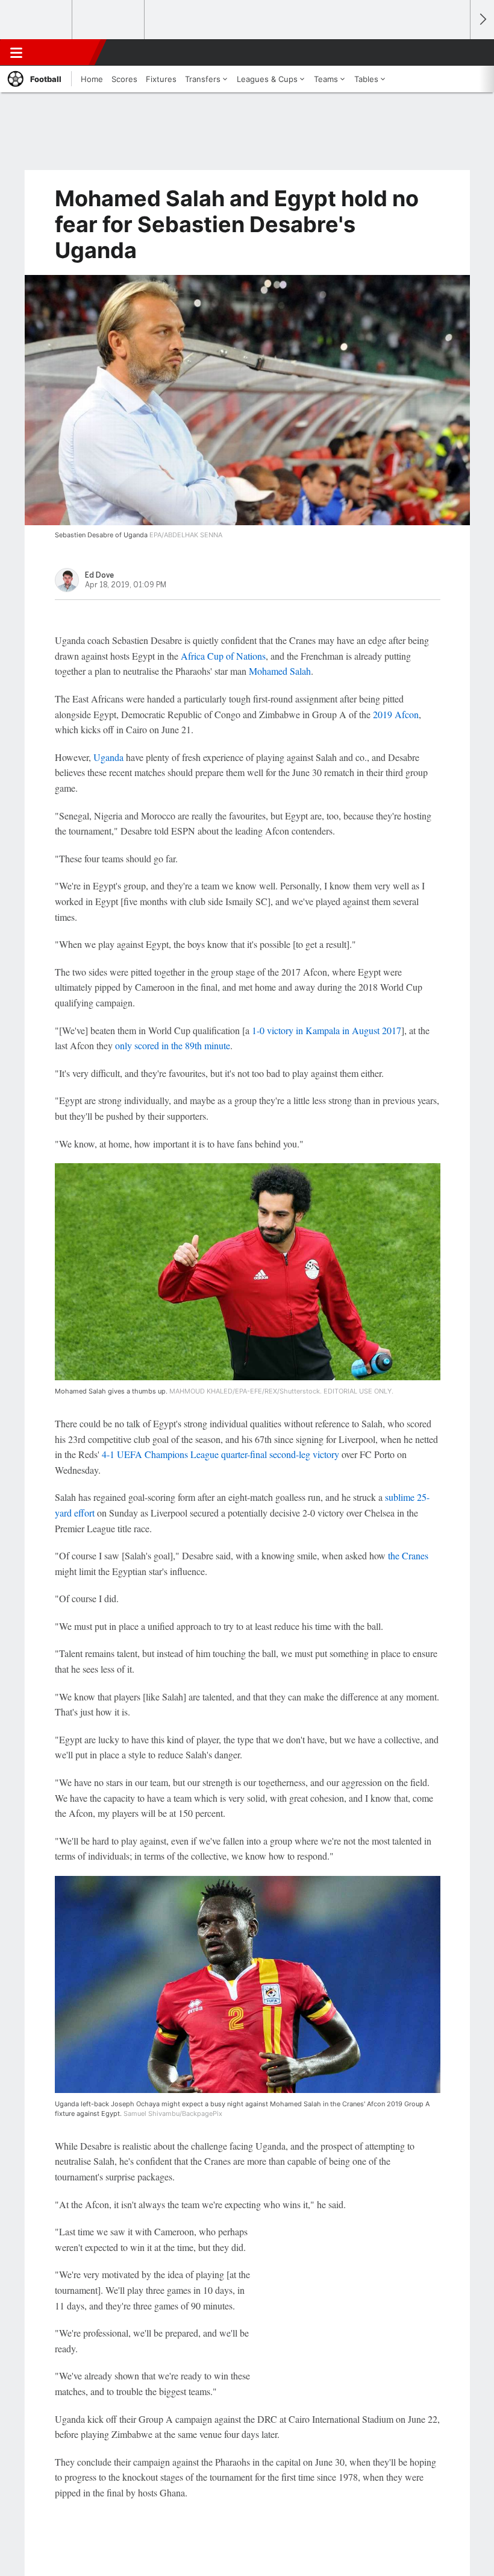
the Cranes (408, 1555)
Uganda (108, 757)
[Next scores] (482, 20)
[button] (454, 52)
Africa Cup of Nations (223, 656)
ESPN (64, 52)
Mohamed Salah (280, 671)
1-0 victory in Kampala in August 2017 (327, 1030)
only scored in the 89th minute (173, 1045)
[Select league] (37, 20)
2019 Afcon (396, 714)
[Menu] (16, 52)
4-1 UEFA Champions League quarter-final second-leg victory (220, 1454)
